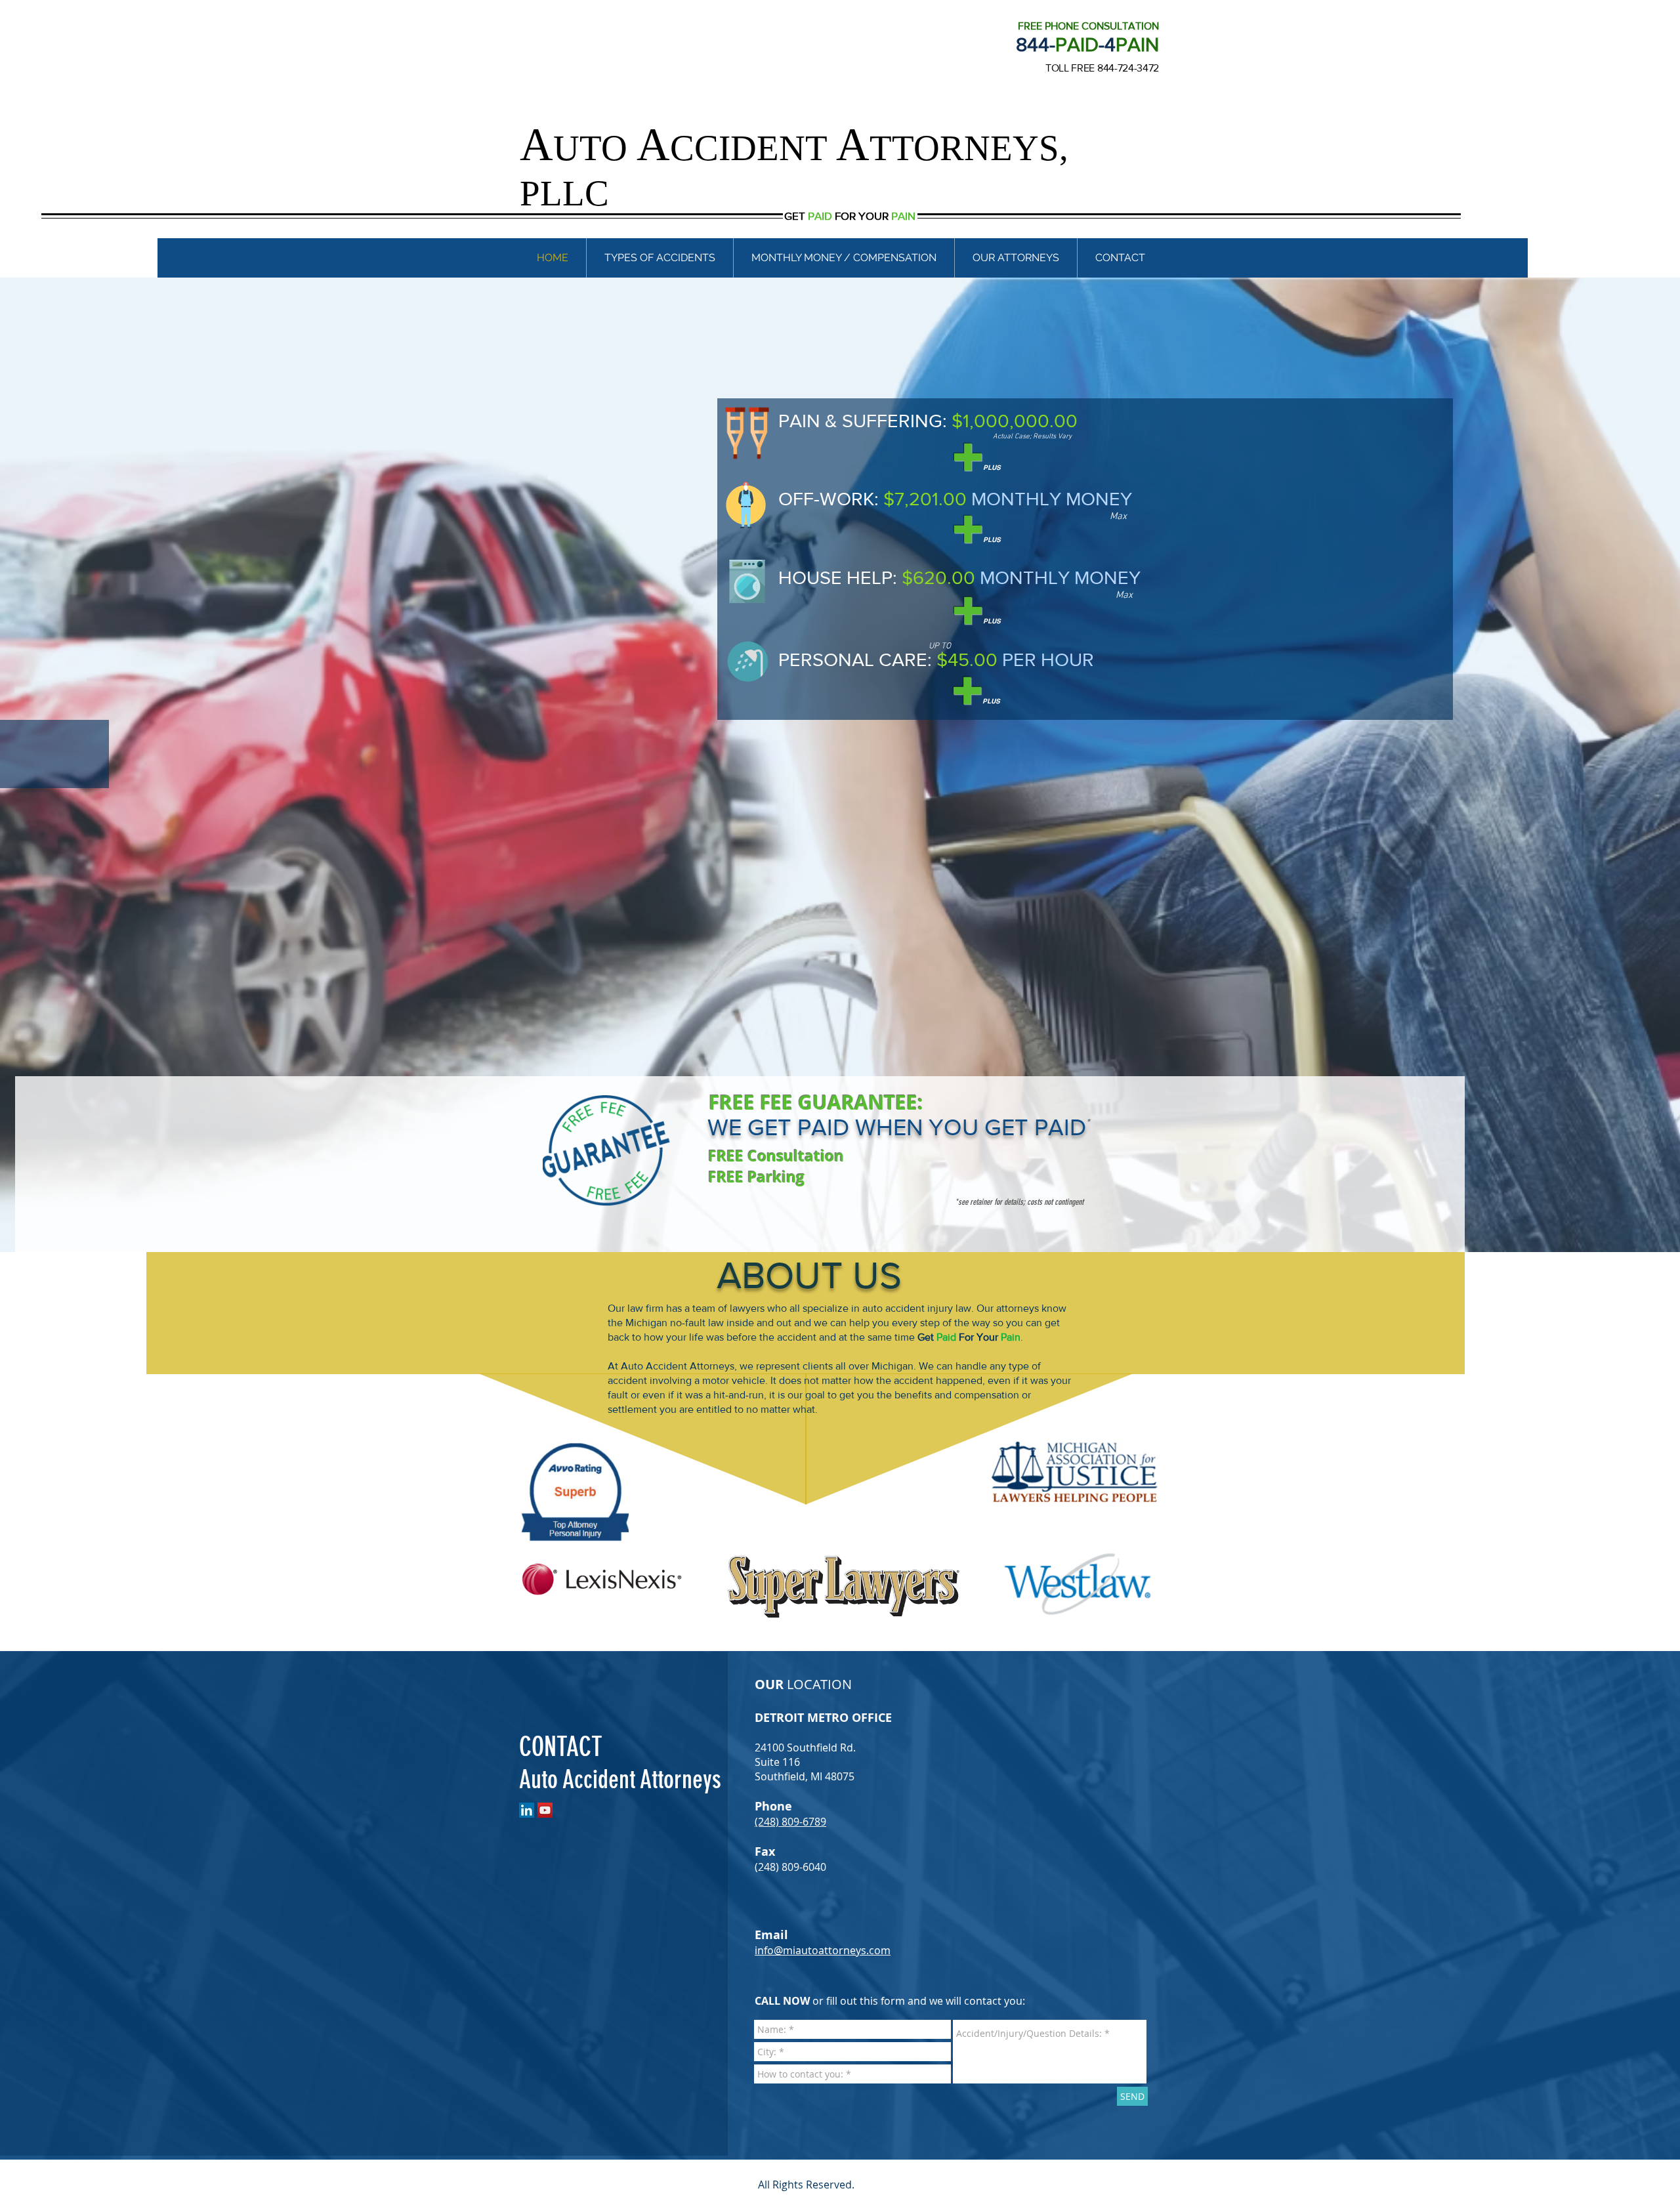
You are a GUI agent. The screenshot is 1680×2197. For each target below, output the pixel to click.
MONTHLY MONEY (1052, 499)
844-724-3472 (1128, 68)
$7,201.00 (925, 499)
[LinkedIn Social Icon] (527, 1810)
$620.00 (938, 578)
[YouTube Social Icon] (545, 1810)
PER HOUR (1048, 660)
